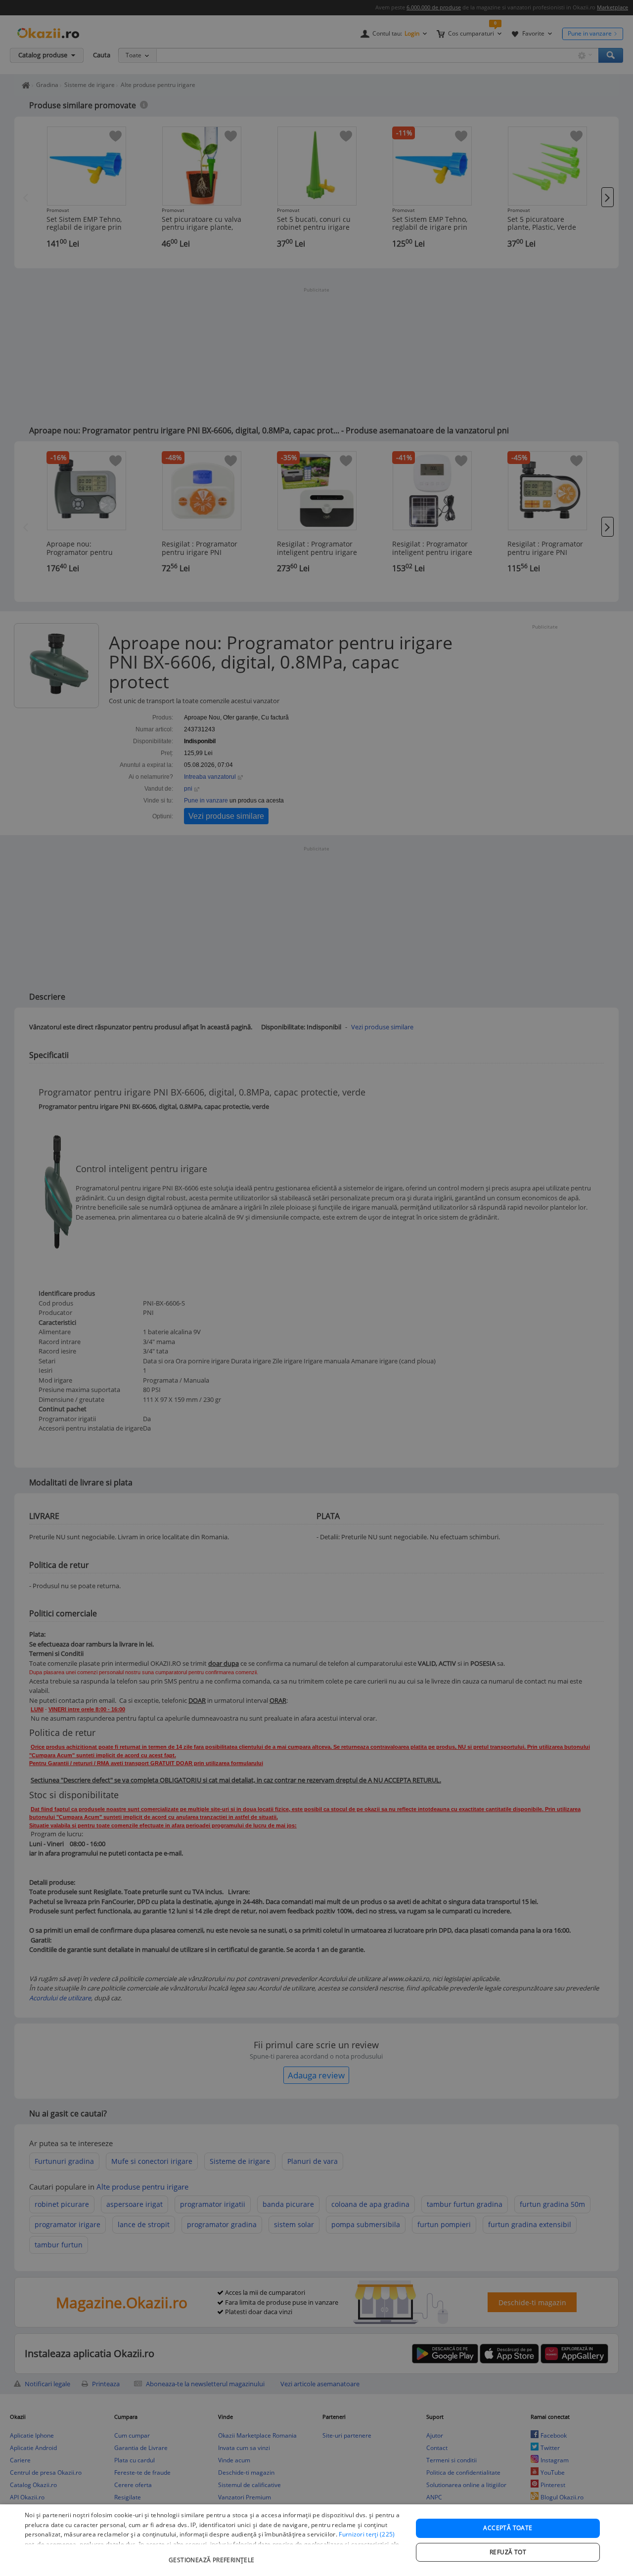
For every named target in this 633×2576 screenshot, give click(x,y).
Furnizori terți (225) (367, 2534)
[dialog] (316, 2540)
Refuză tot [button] (508, 2552)
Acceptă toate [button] (508, 2528)
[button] (213, 2555)
